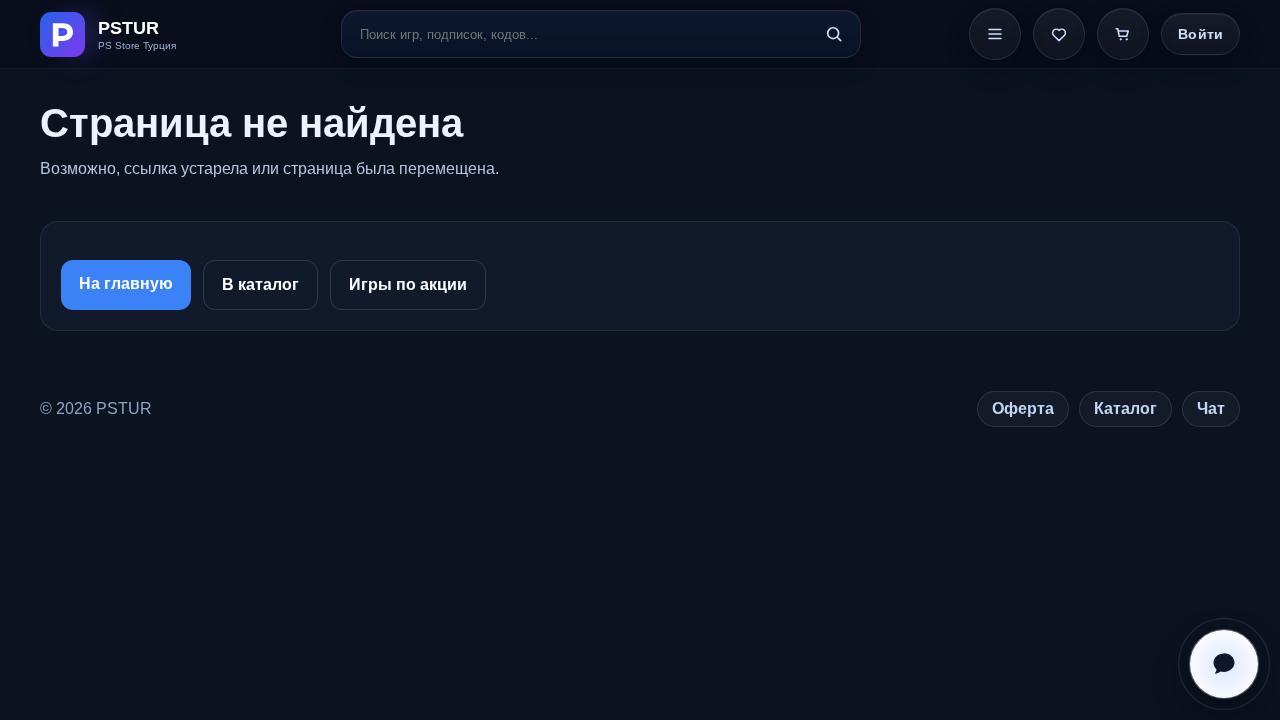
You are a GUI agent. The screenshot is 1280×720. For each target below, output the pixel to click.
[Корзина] (1123, 34)
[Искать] (834, 34)
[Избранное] (1059, 34)
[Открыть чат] (1224, 664)
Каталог (1125, 408)
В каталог (260, 284)
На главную (126, 283)
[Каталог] (995, 34)
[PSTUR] (136, 34)
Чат (1211, 408)
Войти (1200, 34)
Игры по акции (408, 284)
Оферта (1023, 408)
